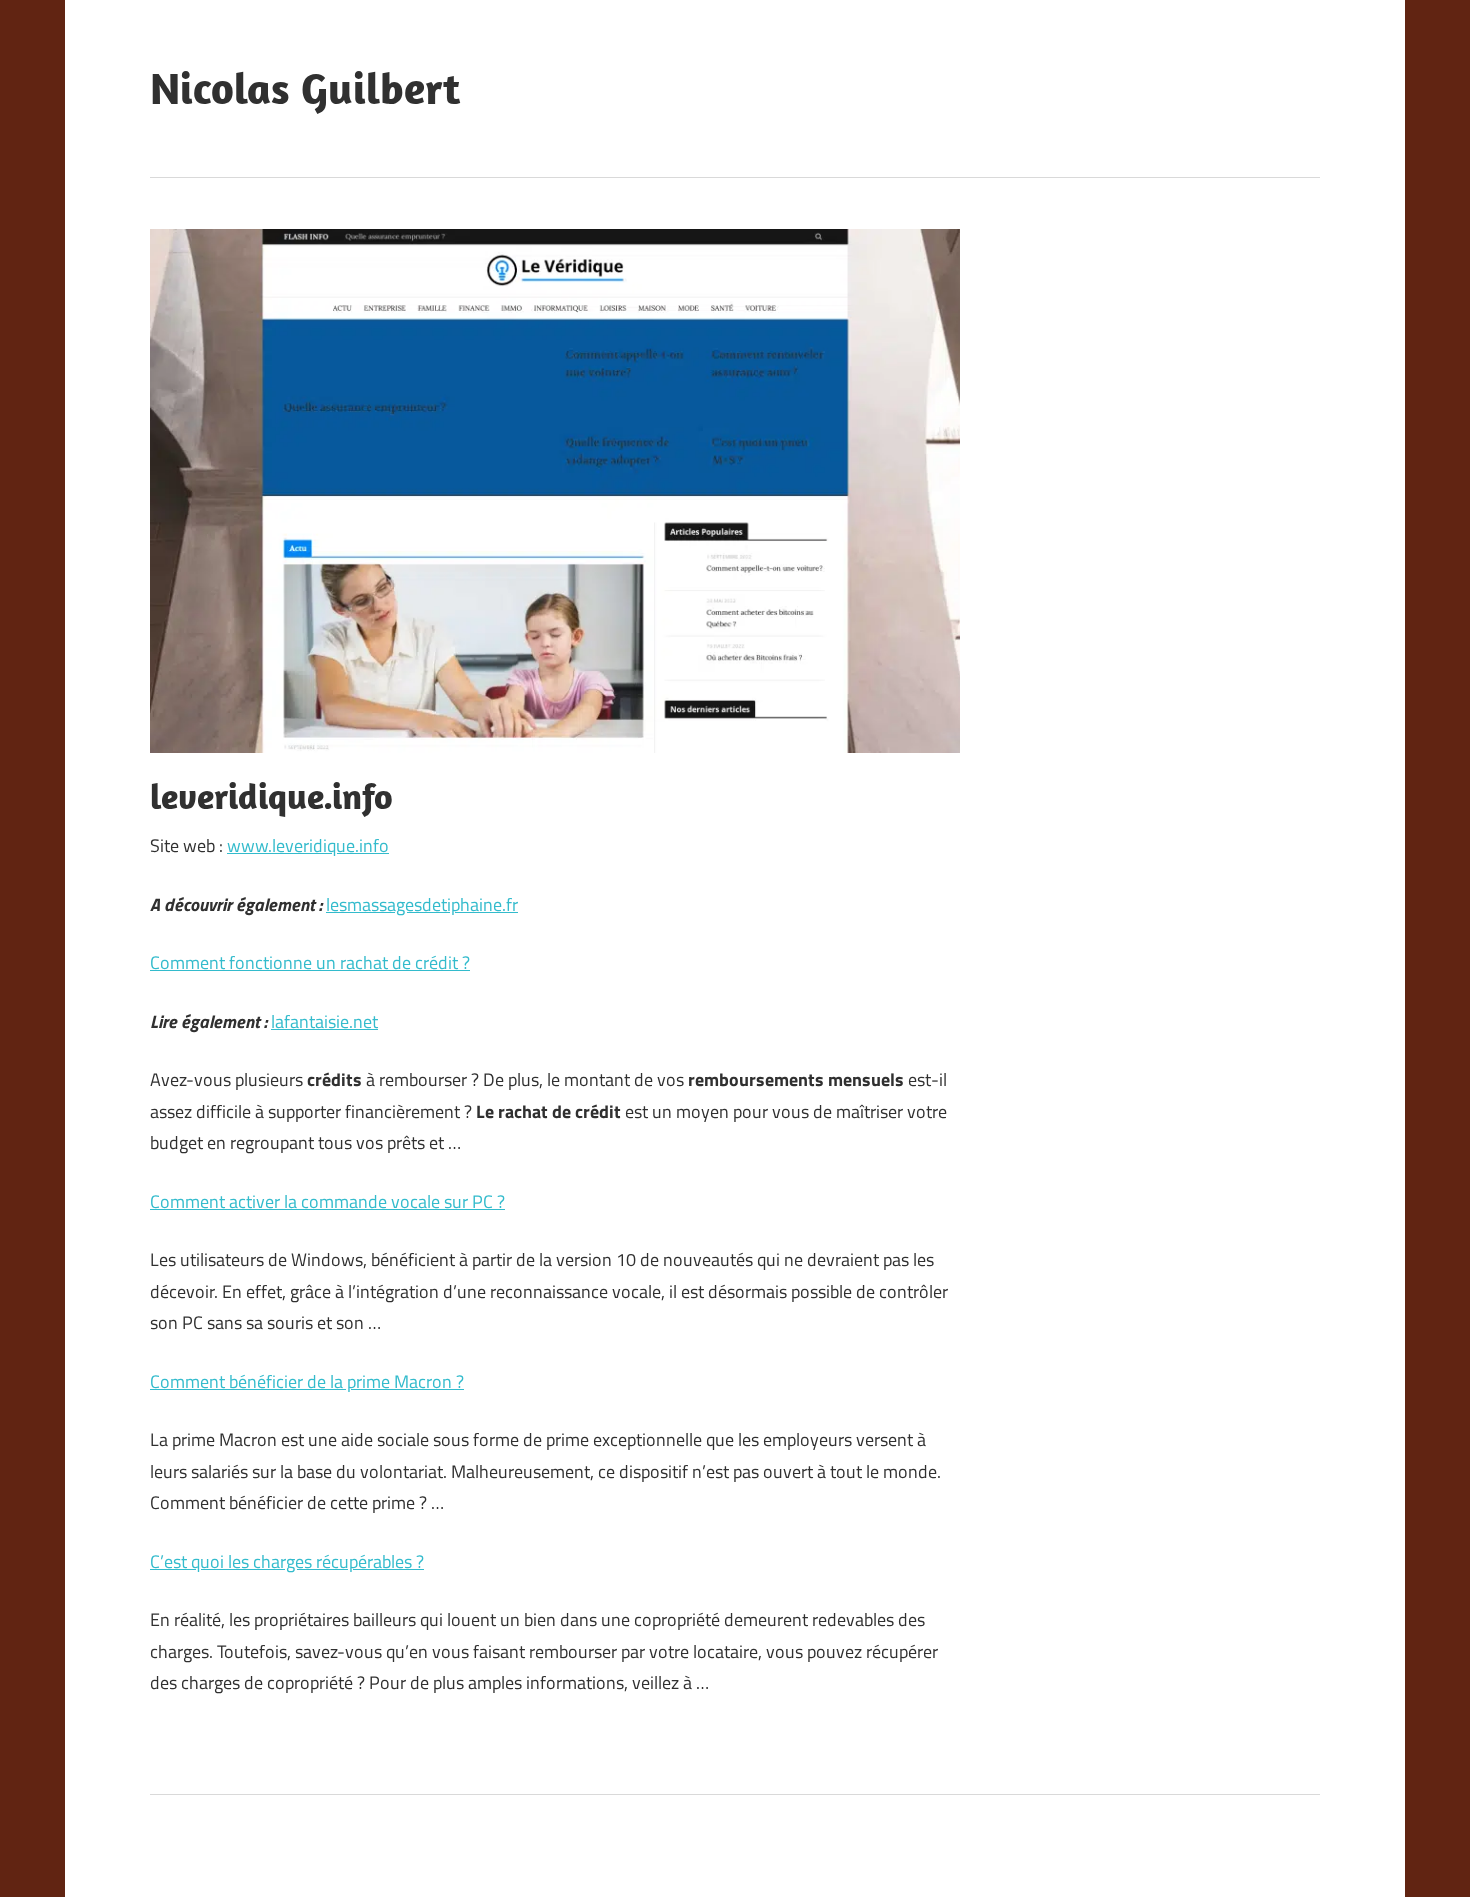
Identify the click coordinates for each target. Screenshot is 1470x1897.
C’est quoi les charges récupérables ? (287, 1561)
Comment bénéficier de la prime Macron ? (307, 1381)
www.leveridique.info (308, 845)
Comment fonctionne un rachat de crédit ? (310, 962)
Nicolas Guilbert (305, 88)
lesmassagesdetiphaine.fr (422, 904)
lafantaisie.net (324, 1021)
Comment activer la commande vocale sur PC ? (327, 1201)
